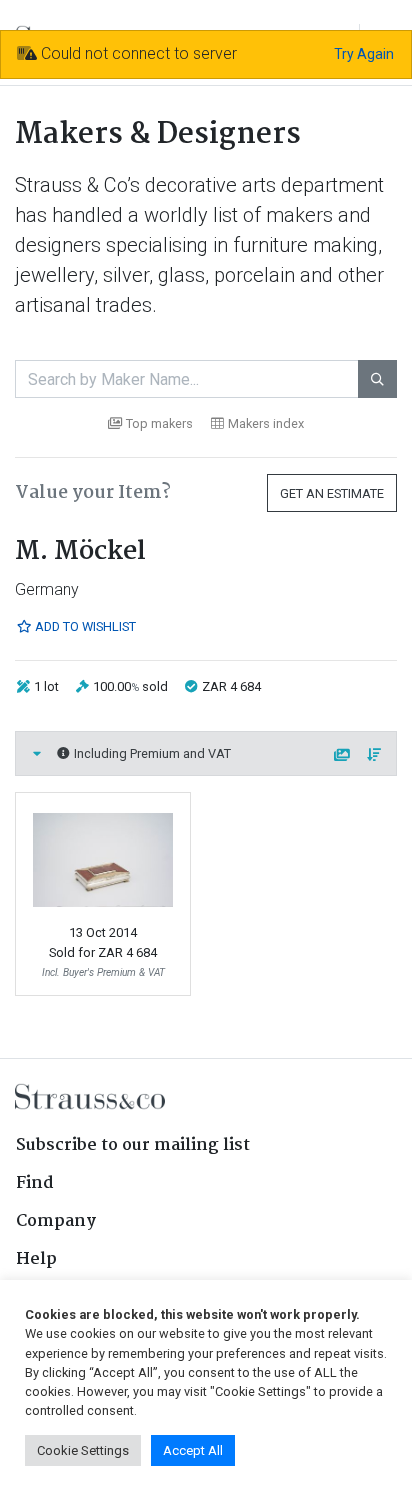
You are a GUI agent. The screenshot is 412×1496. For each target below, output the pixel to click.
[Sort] (375, 755)
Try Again (364, 54)
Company (56, 1221)
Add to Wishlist (84, 626)
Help (36, 1259)
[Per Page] (343, 755)
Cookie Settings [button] (83, 1450)
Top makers (159, 423)
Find (35, 1183)
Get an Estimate (332, 493)
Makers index (266, 423)
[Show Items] (37, 753)
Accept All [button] (193, 1450)
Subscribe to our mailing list (133, 1145)
